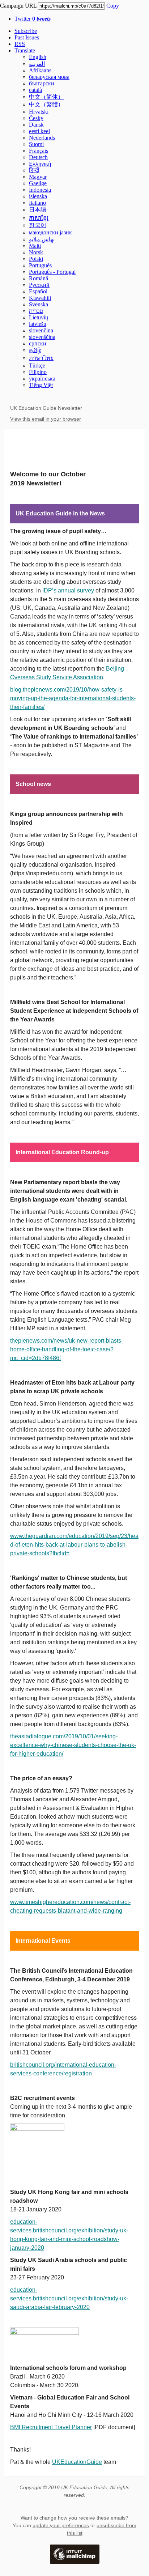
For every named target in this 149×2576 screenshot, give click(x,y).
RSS (20, 44)
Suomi (36, 144)
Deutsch (38, 157)
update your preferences (61, 2525)
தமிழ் (35, 350)
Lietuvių (39, 317)
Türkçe (37, 365)
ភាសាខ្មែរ (39, 218)
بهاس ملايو (42, 239)
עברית (36, 311)
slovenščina (42, 337)
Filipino (38, 372)
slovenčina (41, 330)
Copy (113, 6)
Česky (36, 118)
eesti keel (39, 131)
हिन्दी (34, 170)
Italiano (37, 203)
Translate (25, 50)
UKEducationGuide (77, 2462)
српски (38, 343)
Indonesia (40, 190)
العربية (37, 64)
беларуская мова (49, 77)
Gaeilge (38, 183)
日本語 (38, 210)
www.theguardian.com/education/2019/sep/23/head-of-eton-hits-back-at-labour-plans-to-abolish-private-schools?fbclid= (74, 1545)
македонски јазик (50, 232)
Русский (39, 285)
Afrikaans (40, 70)
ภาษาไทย (41, 358)
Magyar (38, 177)
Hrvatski (39, 112)
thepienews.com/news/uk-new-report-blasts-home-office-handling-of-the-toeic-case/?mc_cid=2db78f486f (67, 1349)
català (35, 90)
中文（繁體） (46, 104)
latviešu (38, 324)
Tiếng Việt (41, 385)
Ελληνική (40, 164)
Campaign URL (18, 6)
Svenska (39, 304)
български (42, 83)
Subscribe (26, 31)
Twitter (33, 19)
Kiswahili (40, 298)
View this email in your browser (46, 419)
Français (39, 151)
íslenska (38, 196)
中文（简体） (46, 97)
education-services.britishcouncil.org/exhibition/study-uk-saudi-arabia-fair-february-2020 (69, 2298)
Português (40, 265)
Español (38, 291)
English (38, 57)
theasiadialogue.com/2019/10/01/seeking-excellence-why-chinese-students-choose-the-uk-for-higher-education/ (73, 1745)
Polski (36, 259)
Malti (35, 246)
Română (39, 278)
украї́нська (42, 379)
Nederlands (42, 138)
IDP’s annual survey (68, 590)
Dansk (36, 125)
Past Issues (27, 37)
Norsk (36, 252)
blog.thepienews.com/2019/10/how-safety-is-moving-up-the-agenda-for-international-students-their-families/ (73, 698)
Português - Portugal (52, 272)
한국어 (38, 225)
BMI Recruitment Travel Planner (51, 2427)
